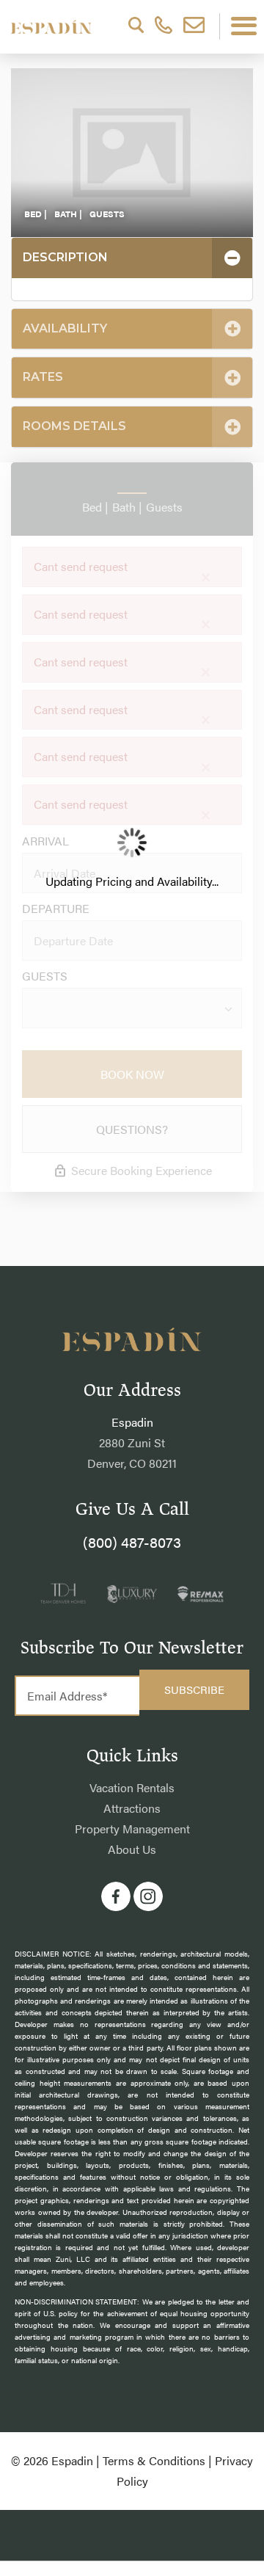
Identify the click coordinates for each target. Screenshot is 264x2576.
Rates (43, 377)
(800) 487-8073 (132, 1542)
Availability (65, 328)
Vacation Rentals (132, 1787)
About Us (132, 1849)
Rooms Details (74, 426)
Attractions (132, 1808)
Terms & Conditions (154, 2460)
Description (65, 257)
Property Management (132, 1829)
